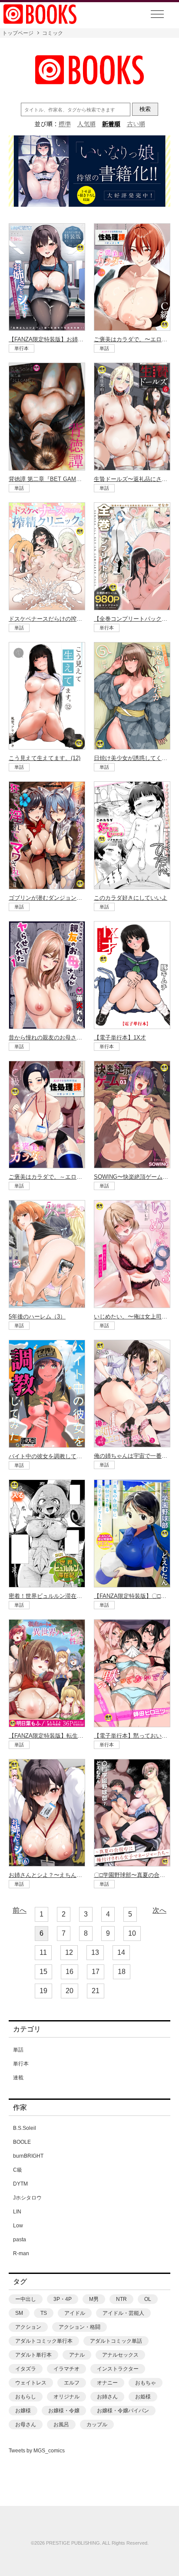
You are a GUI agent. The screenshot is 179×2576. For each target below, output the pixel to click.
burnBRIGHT (28, 2156)
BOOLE (22, 2142)
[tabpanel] (89, 172)
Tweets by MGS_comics (37, 2451)
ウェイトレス (31, 2383)
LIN (17, 2212)
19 (43, 1991)
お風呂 (61, 2425)
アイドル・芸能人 (123, 2313)
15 (43, 1972)
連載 (18, 2078)
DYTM (20, 2184)
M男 (94, 2299)
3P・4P (63, 2299)
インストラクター (118, 2369)
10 (132, 1933)
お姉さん (107, 2397)
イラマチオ (66, 2369)
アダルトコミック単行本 (44, 2341)
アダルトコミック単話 (116, 2341)
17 (96, 1972)
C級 (18, 2170)
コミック (53, 33)
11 (43, 1952)
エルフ (72, 2383)
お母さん (26, 2425)
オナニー (107, 2383)
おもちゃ (146, 2383)
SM (19, 2313)
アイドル (75, 2313)
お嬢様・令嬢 (64, 2411)
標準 (65, 124)
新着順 (111, 124)
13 (95, 1952)
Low (18, 2226)
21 (96, 1991)
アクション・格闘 (80, 2327)
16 (70, 1972)
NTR (121, 2299)
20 (70, 1991)
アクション (28, 2327)
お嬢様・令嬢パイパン (123, 2411)
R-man (21, 2253)
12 (69, 1952)
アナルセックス (120, 2355)
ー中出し (26, 2299)
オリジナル (66, 2397)
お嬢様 (23, 2411)
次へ (159, 1910)
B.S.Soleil (25, 2128)
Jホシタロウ (27, 2198)
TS (44, 2313)
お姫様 (143, 2397)
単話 (18, 2050)
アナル (77, 2355)
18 (122, 1972)
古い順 (136, 124)
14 (121, 1952)
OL (148, 2299)
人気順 (86, 124)
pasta (20, 2240)
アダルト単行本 (33, 2355)
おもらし (26, 2397)
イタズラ (26, 2369)
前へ (20, 1910)
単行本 (21, 2064)
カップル (97, 2425)
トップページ (18, 33)
